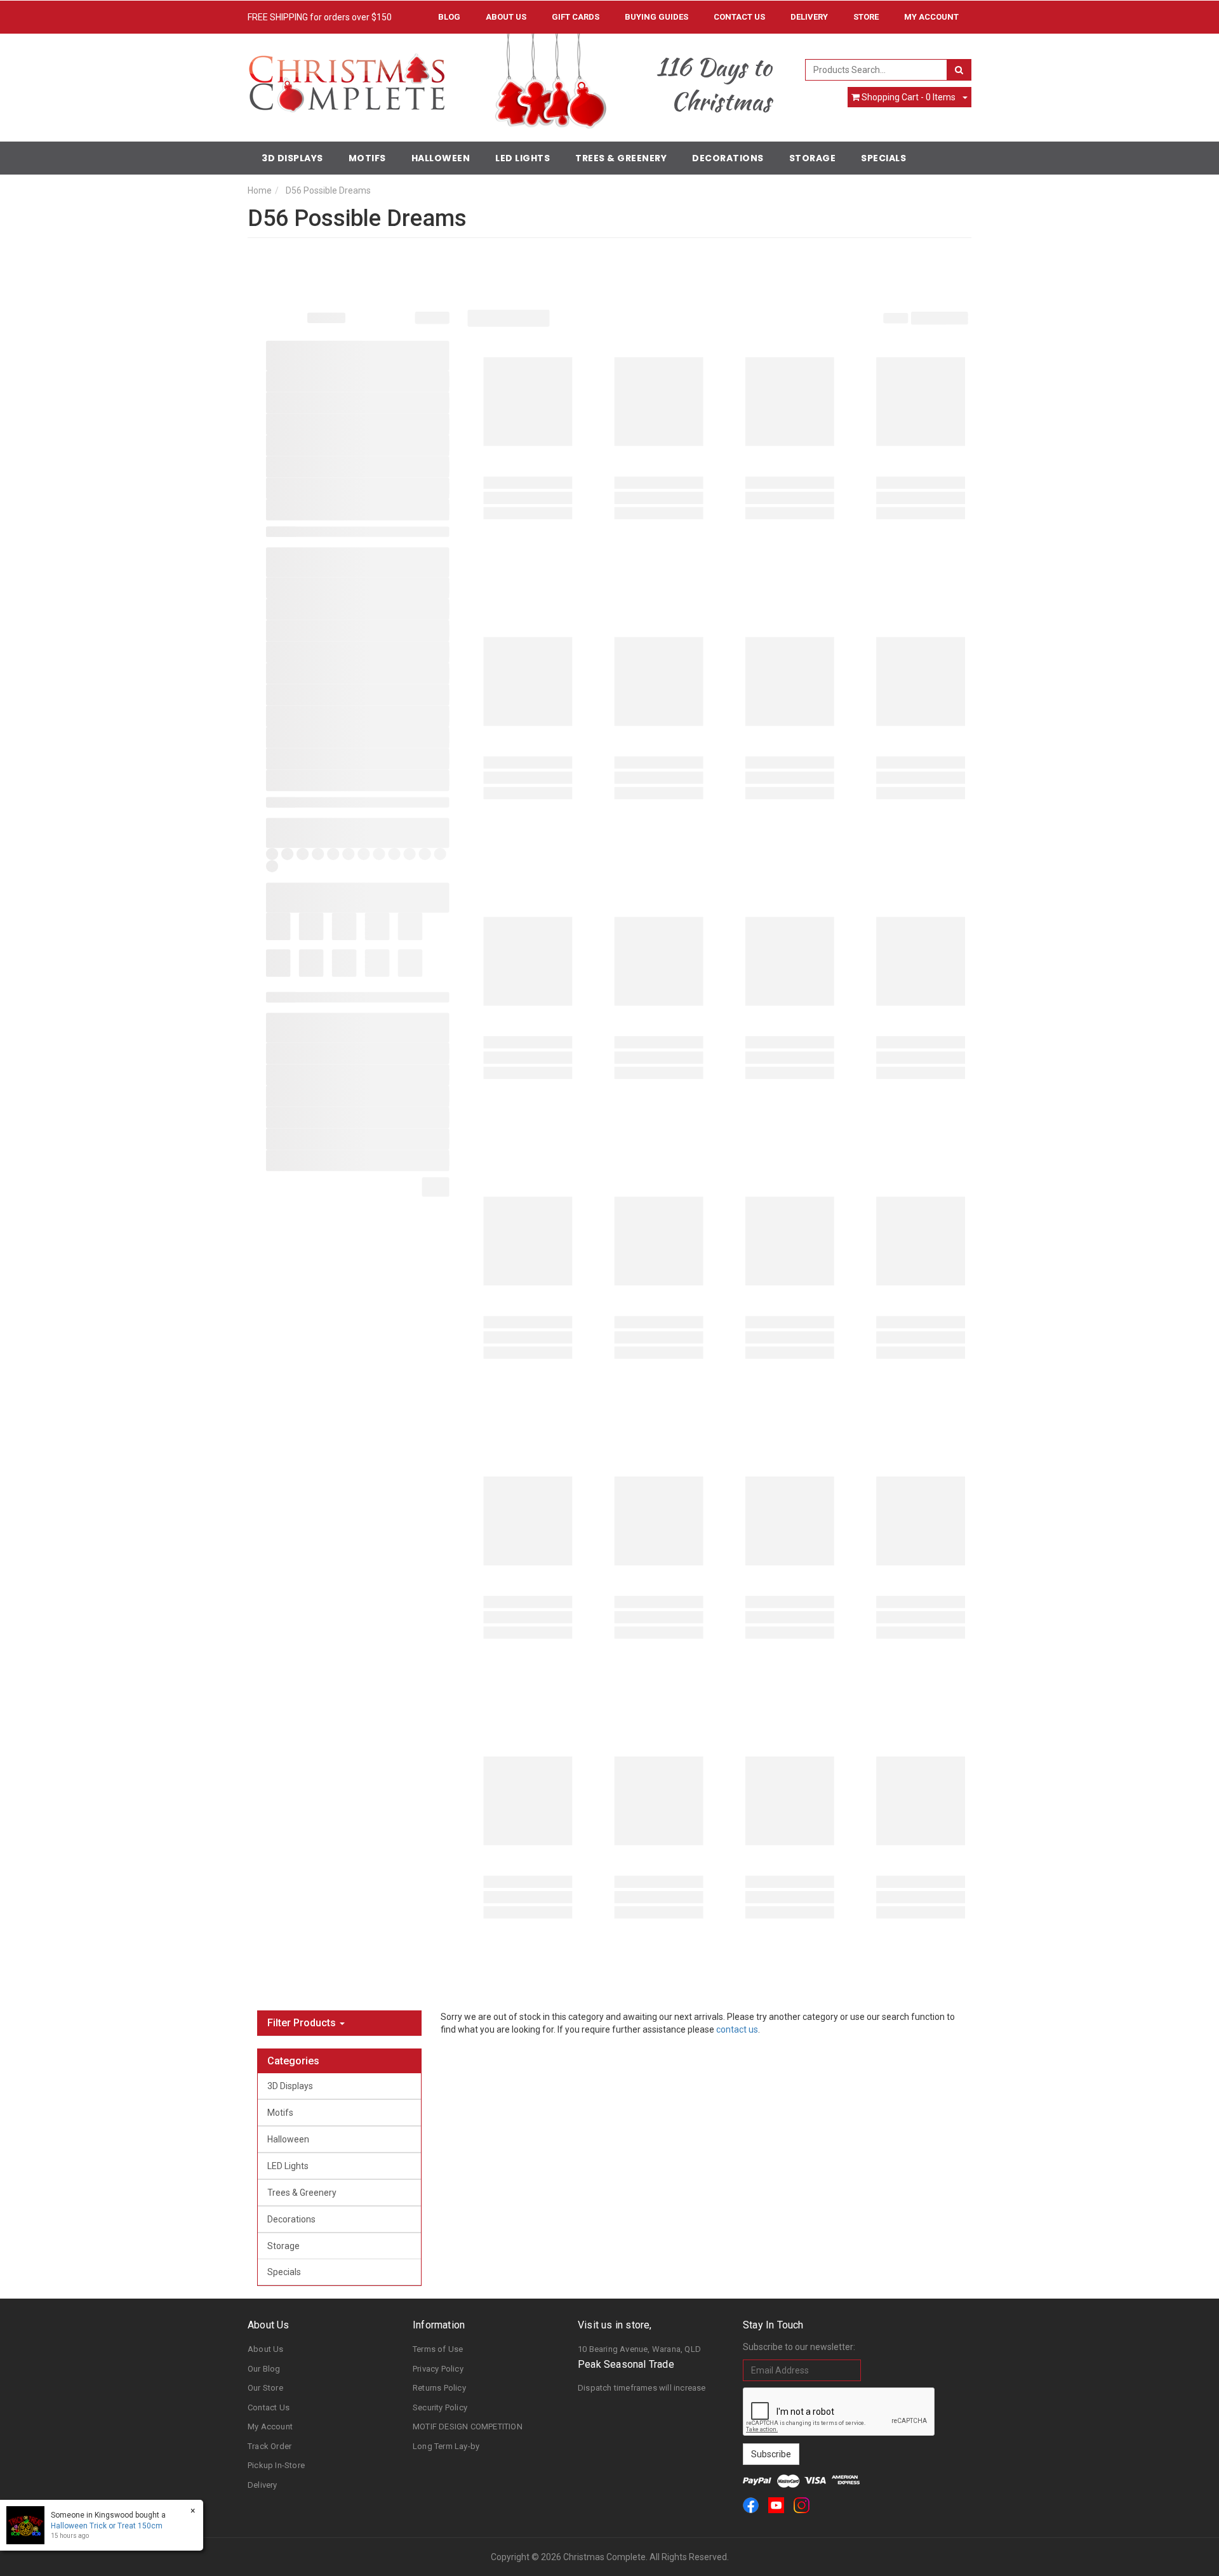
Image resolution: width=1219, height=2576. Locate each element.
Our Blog (264, 2369)
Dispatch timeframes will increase (642, 2388)
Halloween (441, 158)
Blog (449, 17)
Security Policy (440, 2407)
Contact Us (739, 17)
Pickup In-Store (276, 2465)
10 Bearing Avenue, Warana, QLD (639, 2349)
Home (260, 190)
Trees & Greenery (621, 158)
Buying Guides (656, 17)
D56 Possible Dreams (328, 190)
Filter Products (303, 2023)
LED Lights (523, 158)
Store (866, 17)
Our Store (265, 2388)
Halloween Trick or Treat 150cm (107, 2526)
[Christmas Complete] (346, 79)
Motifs (367, 158)
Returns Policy (439, 2388)
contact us (737, 2029)
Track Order (270, 2446)
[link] (751, 2505)
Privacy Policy (438, 2369)
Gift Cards (576, 17)
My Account (270, 2427)
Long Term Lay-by (446, 2446)
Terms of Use (438, 2349)
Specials (883, 158)
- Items (909, 97)
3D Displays (292, 158)
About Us (506, 17)
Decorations (728, 158)
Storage (813, 158)
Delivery (809, 17)
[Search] (959, 70)
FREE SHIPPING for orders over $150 (320, 17)
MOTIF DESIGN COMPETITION (468, 2427)
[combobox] (876, 70)
